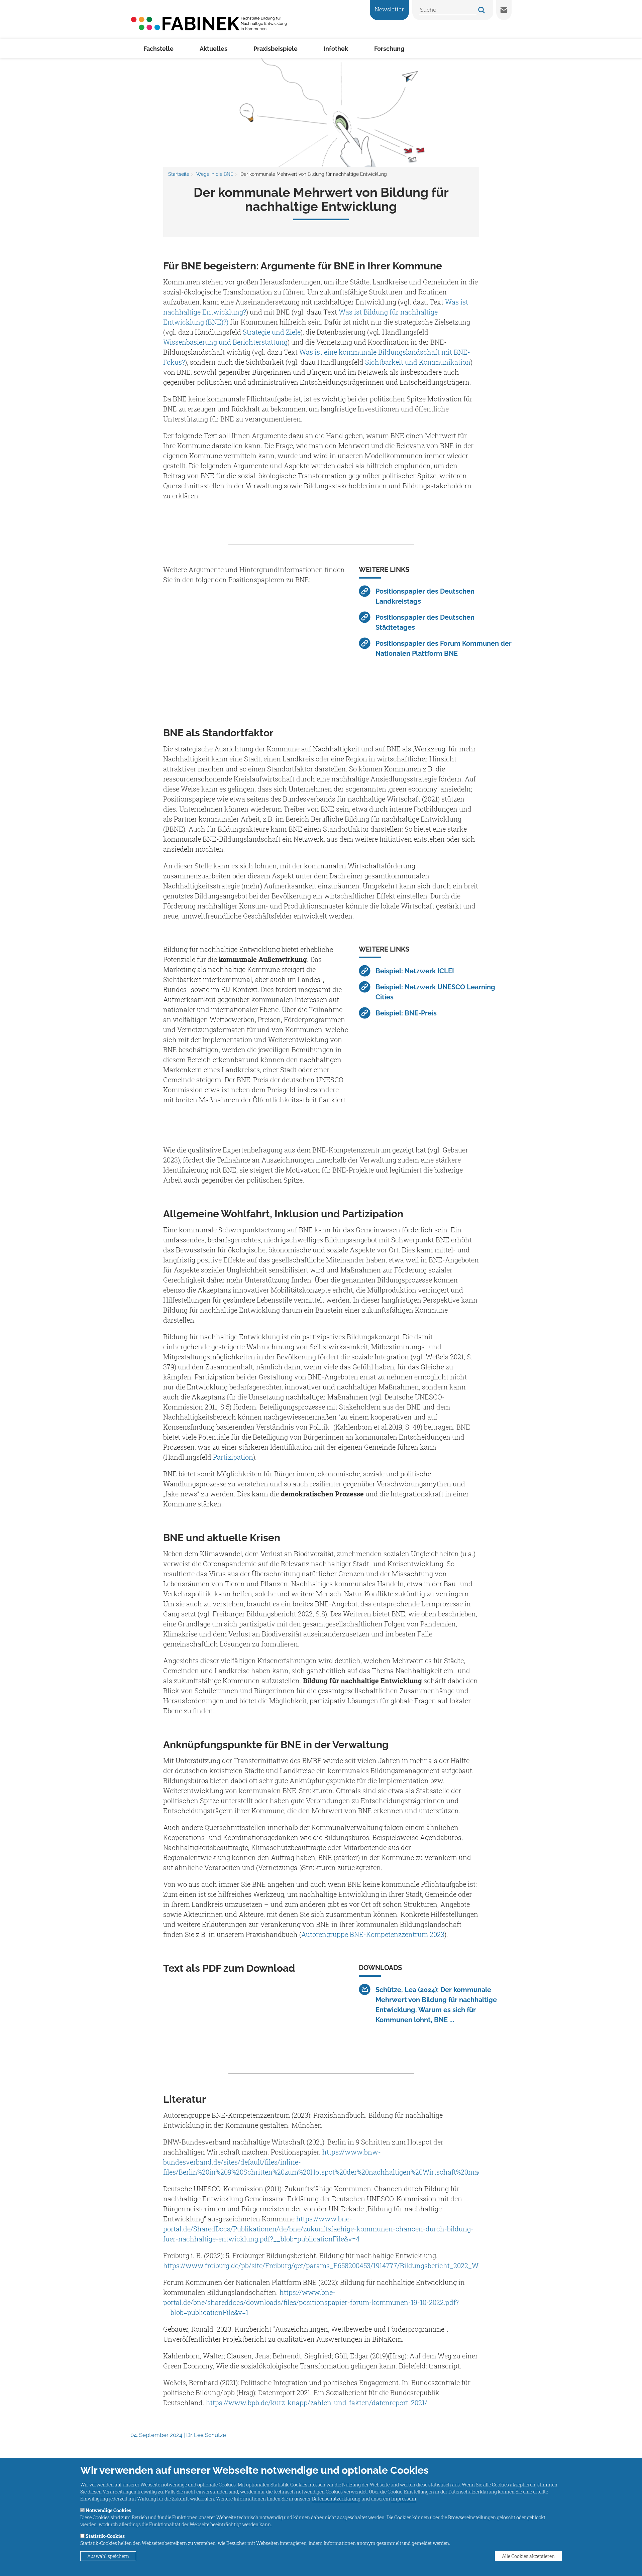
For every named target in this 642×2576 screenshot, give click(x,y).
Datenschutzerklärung (336, 2499)
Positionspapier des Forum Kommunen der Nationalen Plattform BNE (444, 648)
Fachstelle (158, 49)
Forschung (389, 49)
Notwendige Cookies (108, 2510)
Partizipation (233, 1457)
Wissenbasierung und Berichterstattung (225, 342)
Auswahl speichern (108, 2556)
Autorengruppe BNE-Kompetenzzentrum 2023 (373, 1934)
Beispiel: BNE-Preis (406, 1013)
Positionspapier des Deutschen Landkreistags (425, 596)
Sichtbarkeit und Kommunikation (418, 362)
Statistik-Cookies (105, 2536)
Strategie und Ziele (272, 332)
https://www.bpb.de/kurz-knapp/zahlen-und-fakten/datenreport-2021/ (317, 2403)
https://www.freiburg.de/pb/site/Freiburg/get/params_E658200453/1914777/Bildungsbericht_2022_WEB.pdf (331, 2265)
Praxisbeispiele (276, 49)
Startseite (179, 174)
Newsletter (389, 9)
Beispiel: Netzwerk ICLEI (415, 971)
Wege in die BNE (215, 174)
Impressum (404, 2499)
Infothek (336, 49)
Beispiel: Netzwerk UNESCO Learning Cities (435, 992)
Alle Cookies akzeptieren (528, 2556)
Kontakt (504, 10)
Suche (481, 10)
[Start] (209, 23)
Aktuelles (213, 49)
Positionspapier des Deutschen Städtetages (425, 622)
